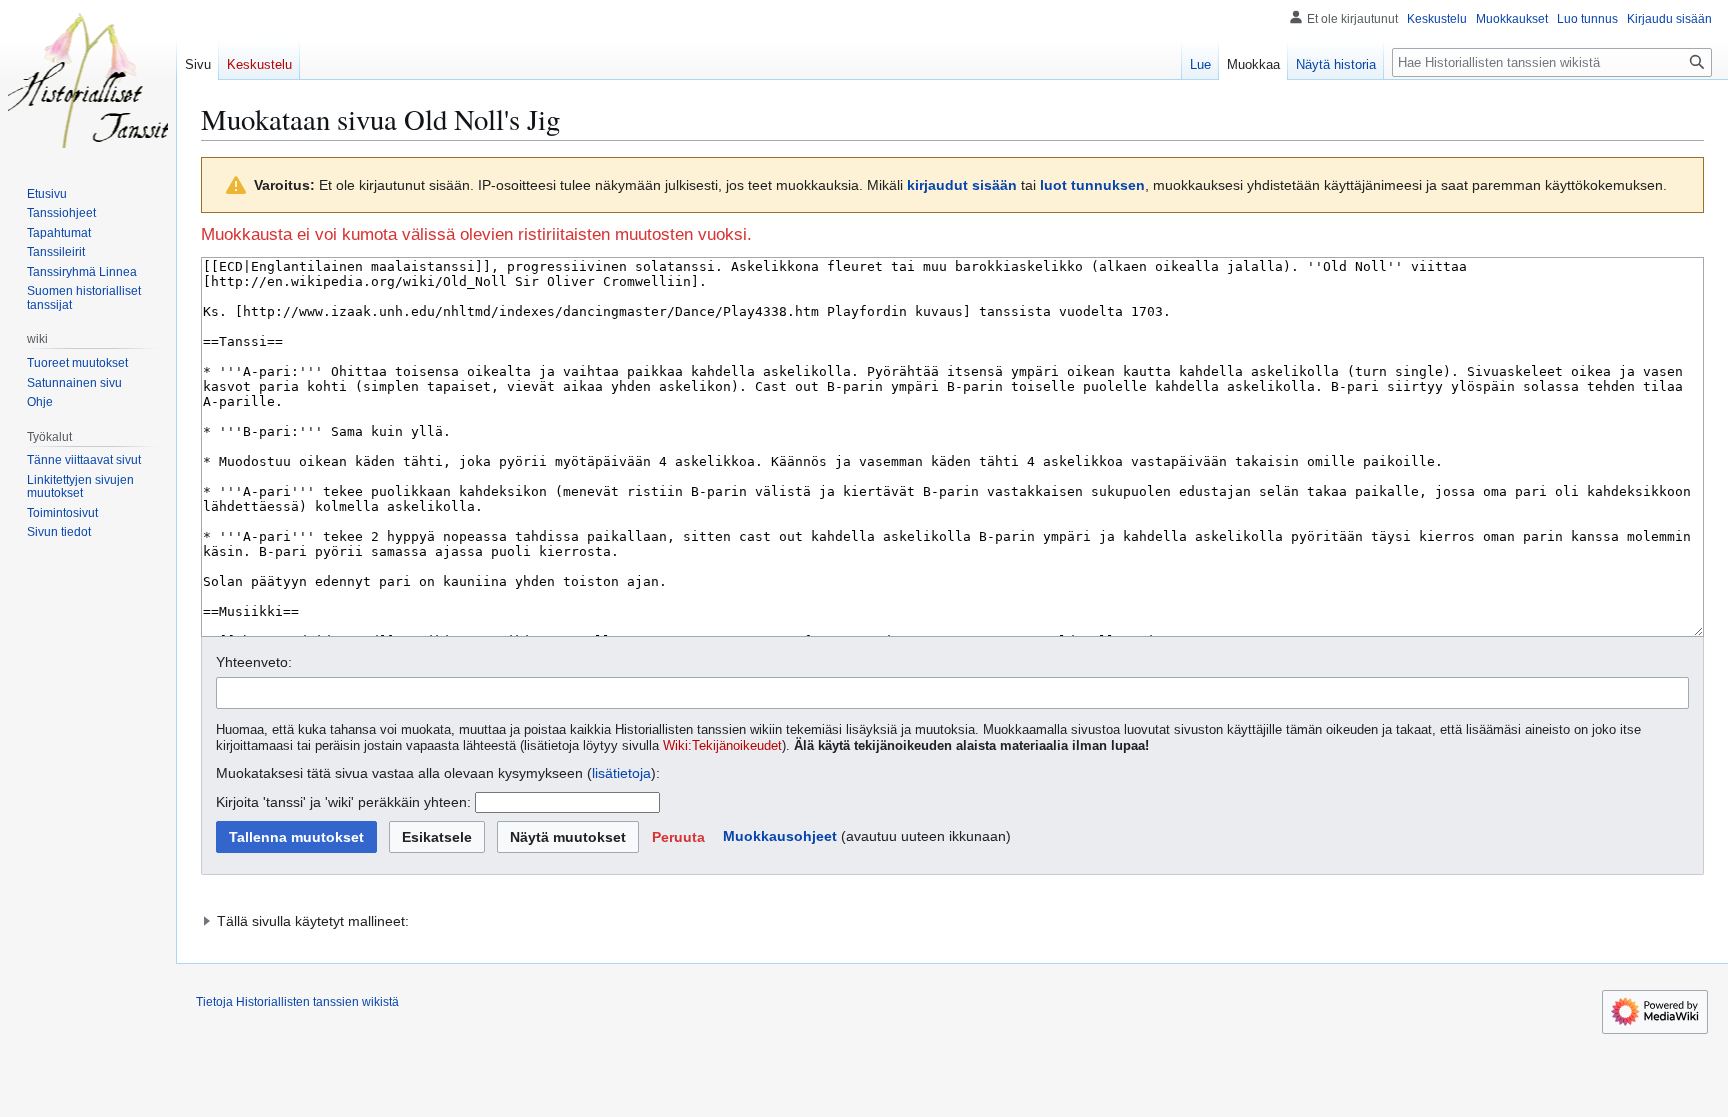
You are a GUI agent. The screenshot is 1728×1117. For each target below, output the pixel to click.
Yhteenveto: (254, 662)
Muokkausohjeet (780, 836)
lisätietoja (621, 773)
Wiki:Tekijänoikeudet (722, 746)
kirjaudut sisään (962, 185)
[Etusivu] (88, 80)
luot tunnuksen (1092, 185)
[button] (678, 837)
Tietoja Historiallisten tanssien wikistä (297, 1002)
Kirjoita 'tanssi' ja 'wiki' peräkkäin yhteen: (343, 802)
